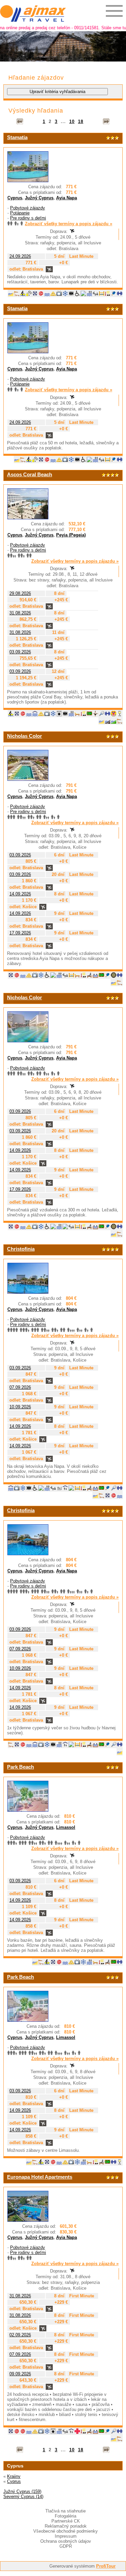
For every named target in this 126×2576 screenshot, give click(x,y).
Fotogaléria (66, 2516)
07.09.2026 (20, 1387)
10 (72, 122)
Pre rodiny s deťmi (28, 218)
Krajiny (14, 2476)
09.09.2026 (20, 2374)
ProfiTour (106, 2566)
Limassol (66, 1827)
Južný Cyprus (39, 198)
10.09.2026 (20, 1407)
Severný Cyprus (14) (23, 2497)
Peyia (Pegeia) (71, 535)
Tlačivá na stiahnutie (66, 2511)
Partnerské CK (66, 2521)
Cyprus (15, 198)
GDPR (66, 2546)
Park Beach (20, 1767)
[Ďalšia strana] (106, 122)
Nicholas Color (25, 736)
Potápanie (20, 213)
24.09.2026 (20, 256)
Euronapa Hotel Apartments (40, 2177)
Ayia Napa (67, 198)
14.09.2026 (20, 894)
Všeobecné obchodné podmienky (66, 2531)
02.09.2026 (20, 2335)
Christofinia (21, 1249)
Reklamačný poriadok (66, 2526)
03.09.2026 (20, 652)
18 (81, 122)
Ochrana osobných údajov (66, 2541)
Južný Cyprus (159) (22, 2491)
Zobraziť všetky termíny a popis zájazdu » (69, 224)
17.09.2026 (20, 933)
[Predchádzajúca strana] (20, 122)
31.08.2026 (20, 613)
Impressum (66, 2536)
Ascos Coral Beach (30, 474)
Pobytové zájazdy (28, 208)
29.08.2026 (20, 593)
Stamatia (17, 137)
